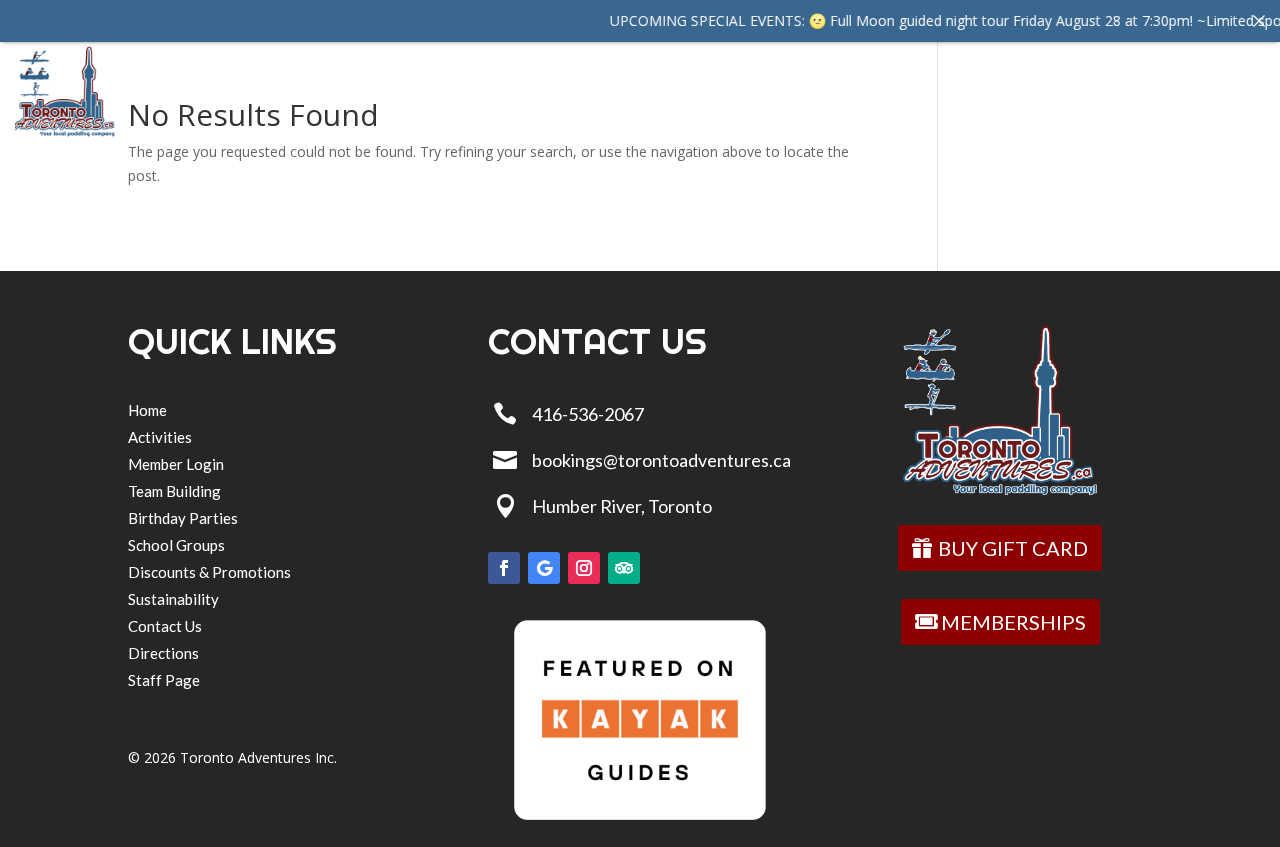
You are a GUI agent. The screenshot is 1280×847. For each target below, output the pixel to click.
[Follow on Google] (544, 568)
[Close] (1259, 21)
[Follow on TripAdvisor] (624, 568)
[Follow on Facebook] (504, 568)
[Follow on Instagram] (584, 568)
